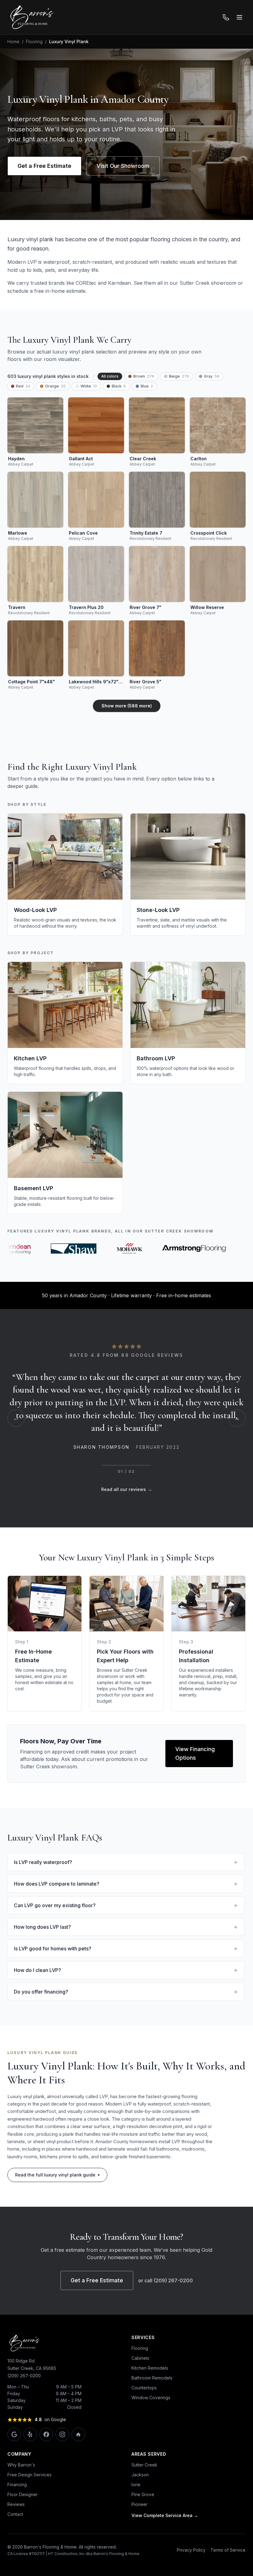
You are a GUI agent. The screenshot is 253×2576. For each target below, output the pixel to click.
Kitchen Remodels (150, 2406)
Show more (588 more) (127, 706)
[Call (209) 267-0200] (226, 17)
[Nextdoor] (78, 2473)
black (119, 386)
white (89, 386)
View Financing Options (195, 1791)
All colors (110, 376)
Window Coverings (151, 2436)
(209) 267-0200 (24, 2414)
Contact (15, 2552)
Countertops (144, 2426)
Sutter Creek (144, 2503)
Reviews (16, 2543)
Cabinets (140, 2396)
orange (55, 386)
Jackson (140, 2513)
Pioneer (139, 2543)
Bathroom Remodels (152, 2416)
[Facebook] (46, 2473)
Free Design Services (29, 2513)
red (23, 386)
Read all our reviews (127, 1528)
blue (147, 386)
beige (179, 376)
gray (212, 376)
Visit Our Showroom (123, 166)
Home (13, 41)
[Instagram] (62, 2473)
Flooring (34, 41)
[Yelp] (30, 2473)
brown (144, 376)
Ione (136, 2523)
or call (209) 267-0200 (166, 2319)
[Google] (14, 2473)
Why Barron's (21, 2503)
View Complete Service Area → (165, 2554)
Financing (17, 2523)
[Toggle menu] (239, 17)
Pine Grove (143, 2533)
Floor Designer (23, 2533)
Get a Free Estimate (44, 166)
